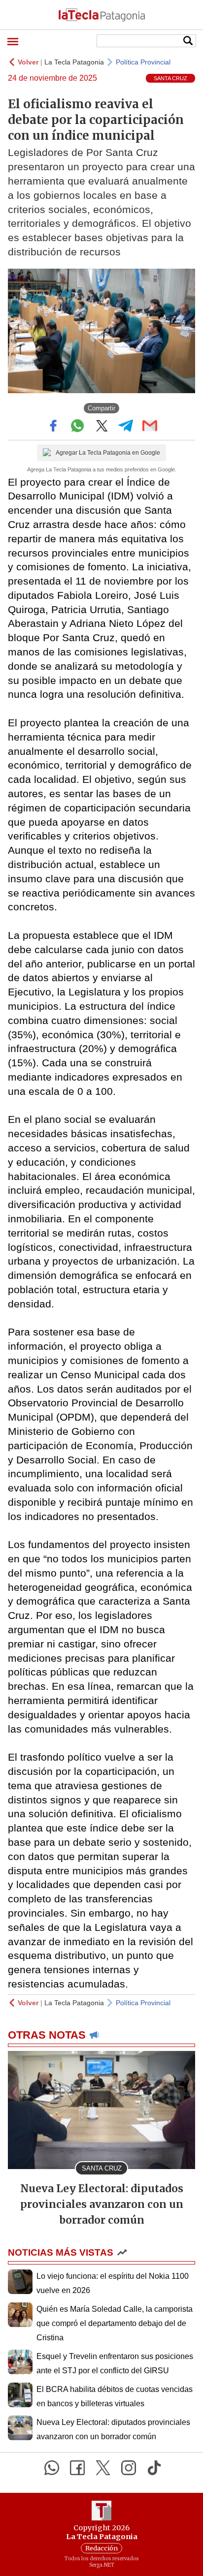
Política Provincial (143, 62)
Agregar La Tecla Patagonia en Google (108, 453)
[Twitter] (103, 2468)
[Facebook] (77, 2468)
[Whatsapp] (52, 2468)
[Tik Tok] (154, 2468)
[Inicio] (101, 15)
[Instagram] (129, 2468)
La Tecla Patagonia (74, 62)
